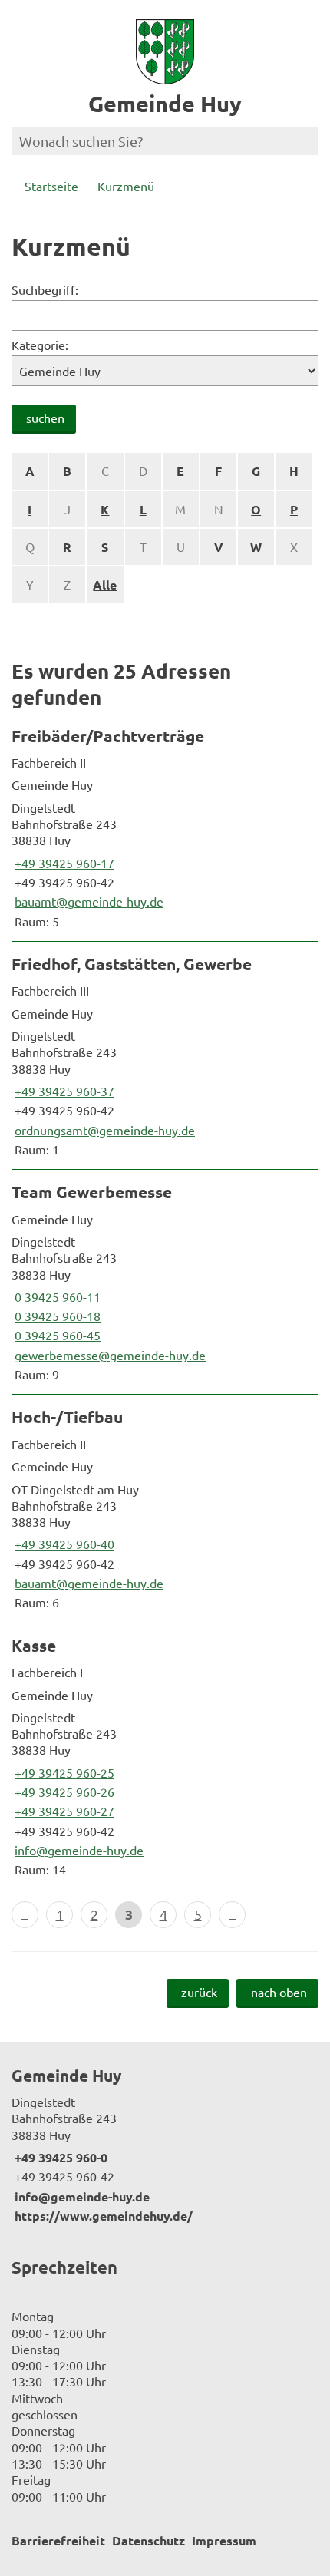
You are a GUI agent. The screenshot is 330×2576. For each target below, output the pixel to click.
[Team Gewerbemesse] (165, 1282)
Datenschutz (148, 2540)
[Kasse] (165, 1757)
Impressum (224, 2540)
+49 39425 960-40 (63, 1544)
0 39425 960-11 (56, 1296)
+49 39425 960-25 (63, 1772)
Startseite (51, 186)
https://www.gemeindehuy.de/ (102, 2216)
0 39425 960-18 (56, 1316)
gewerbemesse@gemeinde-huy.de (109, 1355)
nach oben (279, 1992)
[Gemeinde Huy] (165, 2145)
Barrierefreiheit (58, 2540)
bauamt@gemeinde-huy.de (87, 901)
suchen (45, 418)
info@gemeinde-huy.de (78, 1850)
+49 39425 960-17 (63, 863)
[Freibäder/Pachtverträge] (165, 827)
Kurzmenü (126, 186)
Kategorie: (40, 345)
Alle (105, 585)
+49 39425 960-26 (63, 1792)
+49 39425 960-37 (63, 1091)
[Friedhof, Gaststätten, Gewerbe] (165, 1055)
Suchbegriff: (45, 289)
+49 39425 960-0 (59, 2157)
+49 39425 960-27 (63, 1811)
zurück (199, 1992)
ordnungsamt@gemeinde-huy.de (103, 1130)
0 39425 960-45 (56, 1335)
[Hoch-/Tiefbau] (165, 1508)
